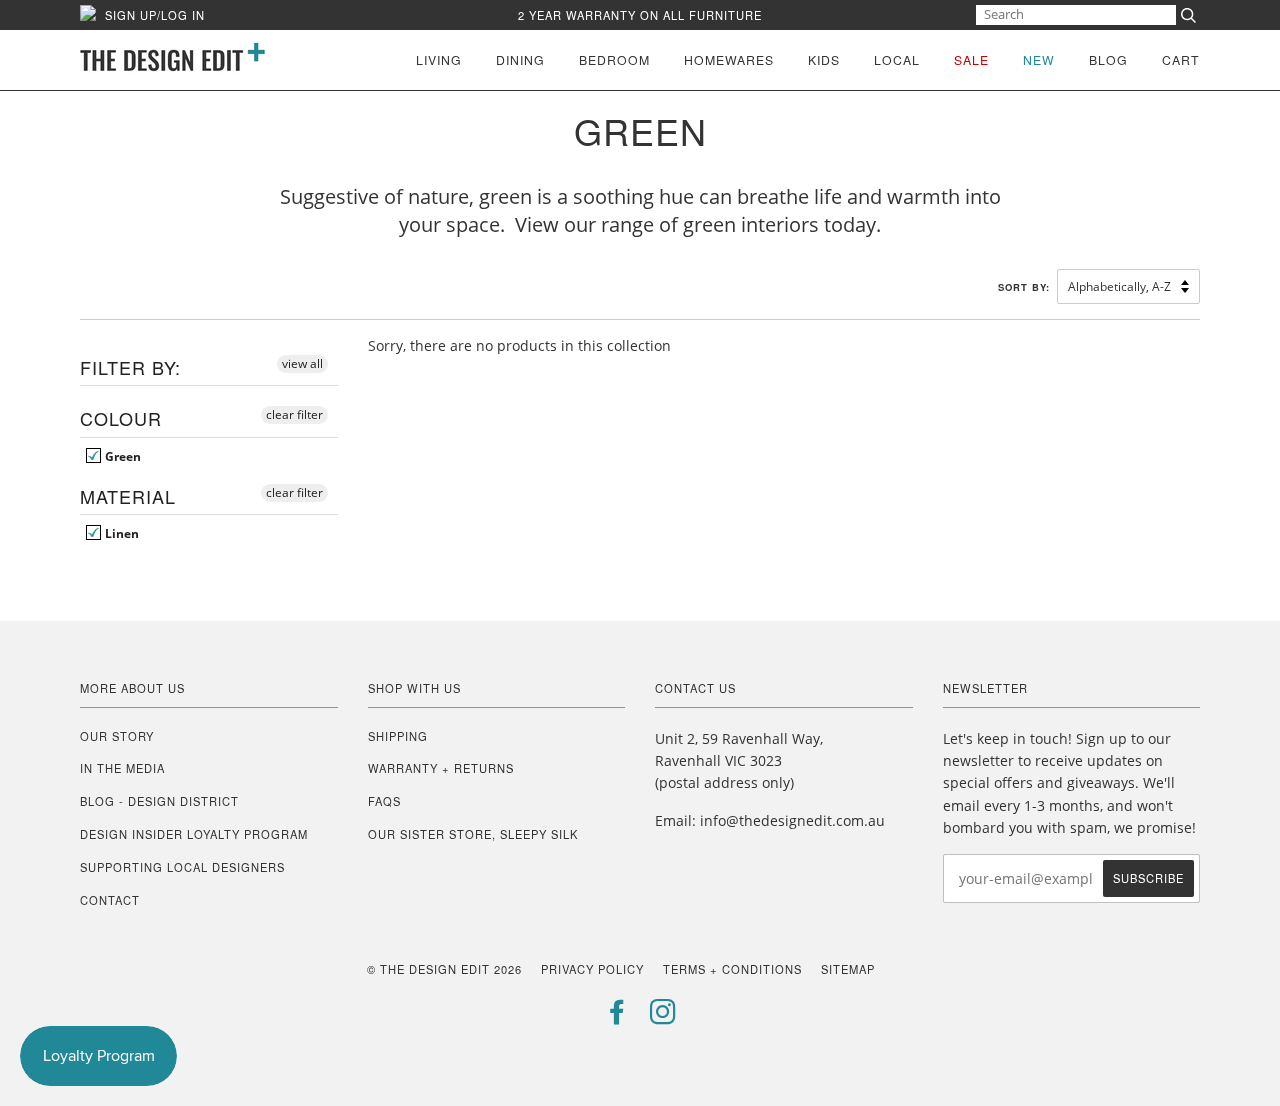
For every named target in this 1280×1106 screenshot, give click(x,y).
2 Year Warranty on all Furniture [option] (640, 15)
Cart (1181, 59)
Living (439, 59)
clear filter (294, 414)
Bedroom (614, 59)
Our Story (117, 736)
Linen (120, 533)
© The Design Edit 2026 (444, 969)
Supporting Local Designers (182, 867)
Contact (110, 900)
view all (302, 363)
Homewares (729, 59)
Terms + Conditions (732, 969)
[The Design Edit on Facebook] (617, 1017)
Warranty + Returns (441, 768)
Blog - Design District (159, 801)
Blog (1108, 59)
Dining (520, 59)
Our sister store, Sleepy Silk (473, 834)
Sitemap (848, 969)
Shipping (398, 736)
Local (897, 59)
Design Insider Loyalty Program (194, 834)
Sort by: (1026, 287)
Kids (824, 59)
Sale (971, 59)
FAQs (384, 801)
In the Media (122, 768)
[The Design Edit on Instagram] (663, 1017)
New (1039, 59)
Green (121, 456)
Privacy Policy (592, 969)
